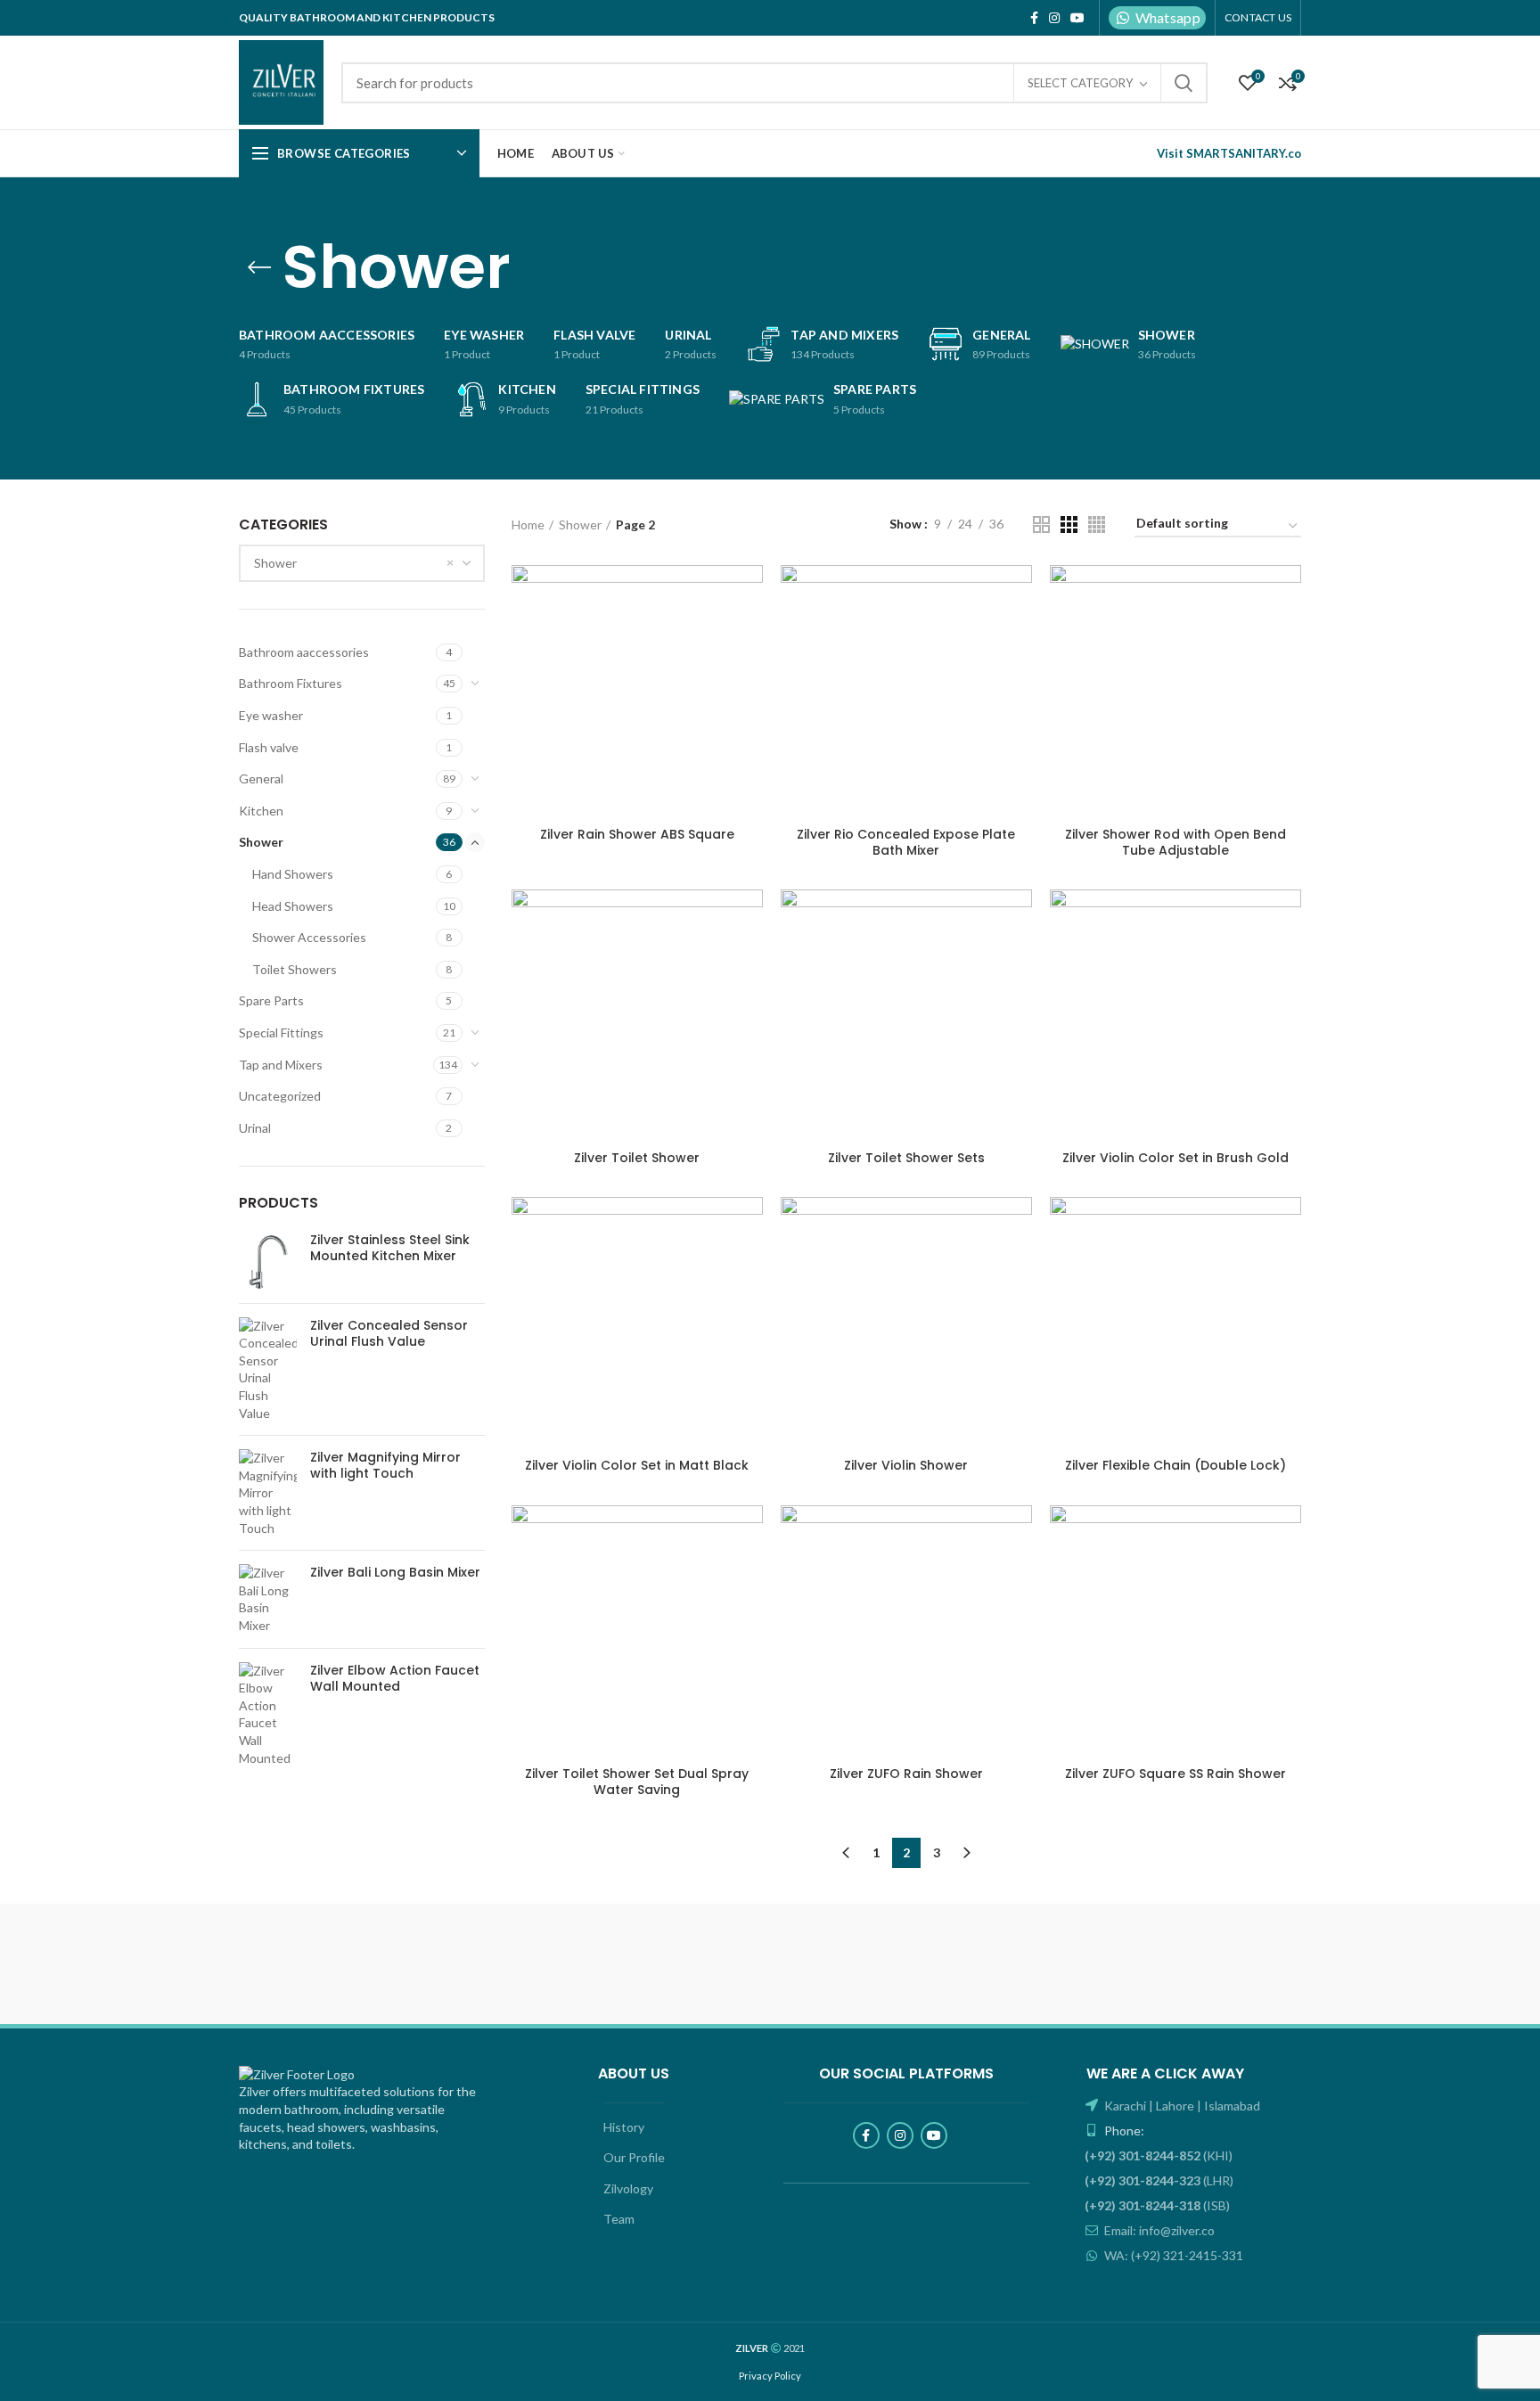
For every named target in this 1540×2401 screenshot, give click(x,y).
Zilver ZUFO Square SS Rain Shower (1175, 1774)
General (261, 778)
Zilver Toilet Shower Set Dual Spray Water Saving (637, 1782)
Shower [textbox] (275, 563)
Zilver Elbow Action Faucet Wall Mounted (395, 1678)
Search (1184, 83)
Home (528, 524)
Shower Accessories (309, 937)
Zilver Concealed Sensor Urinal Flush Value (389, 1333)
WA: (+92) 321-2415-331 (1172, 2255)
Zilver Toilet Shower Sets (906, 1158)
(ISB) (1157, 2205)
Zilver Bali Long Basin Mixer (395, 1572)
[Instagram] (1054, 18)
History (624, 2127)
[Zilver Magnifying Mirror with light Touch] (268, 1493)
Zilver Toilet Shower (637, 1158)
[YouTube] (1077, 18)
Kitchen (261, 811)
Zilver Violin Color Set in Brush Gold (1175, 1158)
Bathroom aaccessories (304, 652)
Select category (1080, 83)
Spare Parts (271, 1000)
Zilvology (628, 2188)
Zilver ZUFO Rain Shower (906, 1774)
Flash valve (269, 747)
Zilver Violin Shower (906, 1465)
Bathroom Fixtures (291, 683)
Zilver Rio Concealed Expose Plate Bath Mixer (906, 842)
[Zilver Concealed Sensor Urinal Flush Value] (268, 1370)
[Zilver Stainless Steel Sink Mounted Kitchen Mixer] (268, 1261)
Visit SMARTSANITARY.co (1229, 153)
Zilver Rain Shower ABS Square (637, 834)
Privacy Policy (770, 2376)
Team (619, 2219)
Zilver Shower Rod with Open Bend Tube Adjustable (1175, 842)
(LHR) (1159, 2180)
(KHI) (1159, 2155)
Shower (261, 842)
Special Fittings (281, 1033)
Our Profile (634, 2157)
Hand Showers (293, 874)
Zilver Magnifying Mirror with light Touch (385, 1465)
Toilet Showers (295, 969)
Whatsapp (1168, 17)
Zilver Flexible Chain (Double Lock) (1175, 1465)
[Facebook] (1034, 18)
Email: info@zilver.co (1158, 2230)
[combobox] (362, 563)
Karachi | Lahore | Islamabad (1181, 2106)
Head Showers (293, 906)
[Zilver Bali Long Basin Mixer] (268, 1599)
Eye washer (271, 715)
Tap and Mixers (281, 1065)
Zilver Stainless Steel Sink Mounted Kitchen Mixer (390, 1248)
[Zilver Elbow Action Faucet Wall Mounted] (268, 1715)
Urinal (255, 1128)
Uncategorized (280, 1096)
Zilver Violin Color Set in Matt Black (637, 1465)
